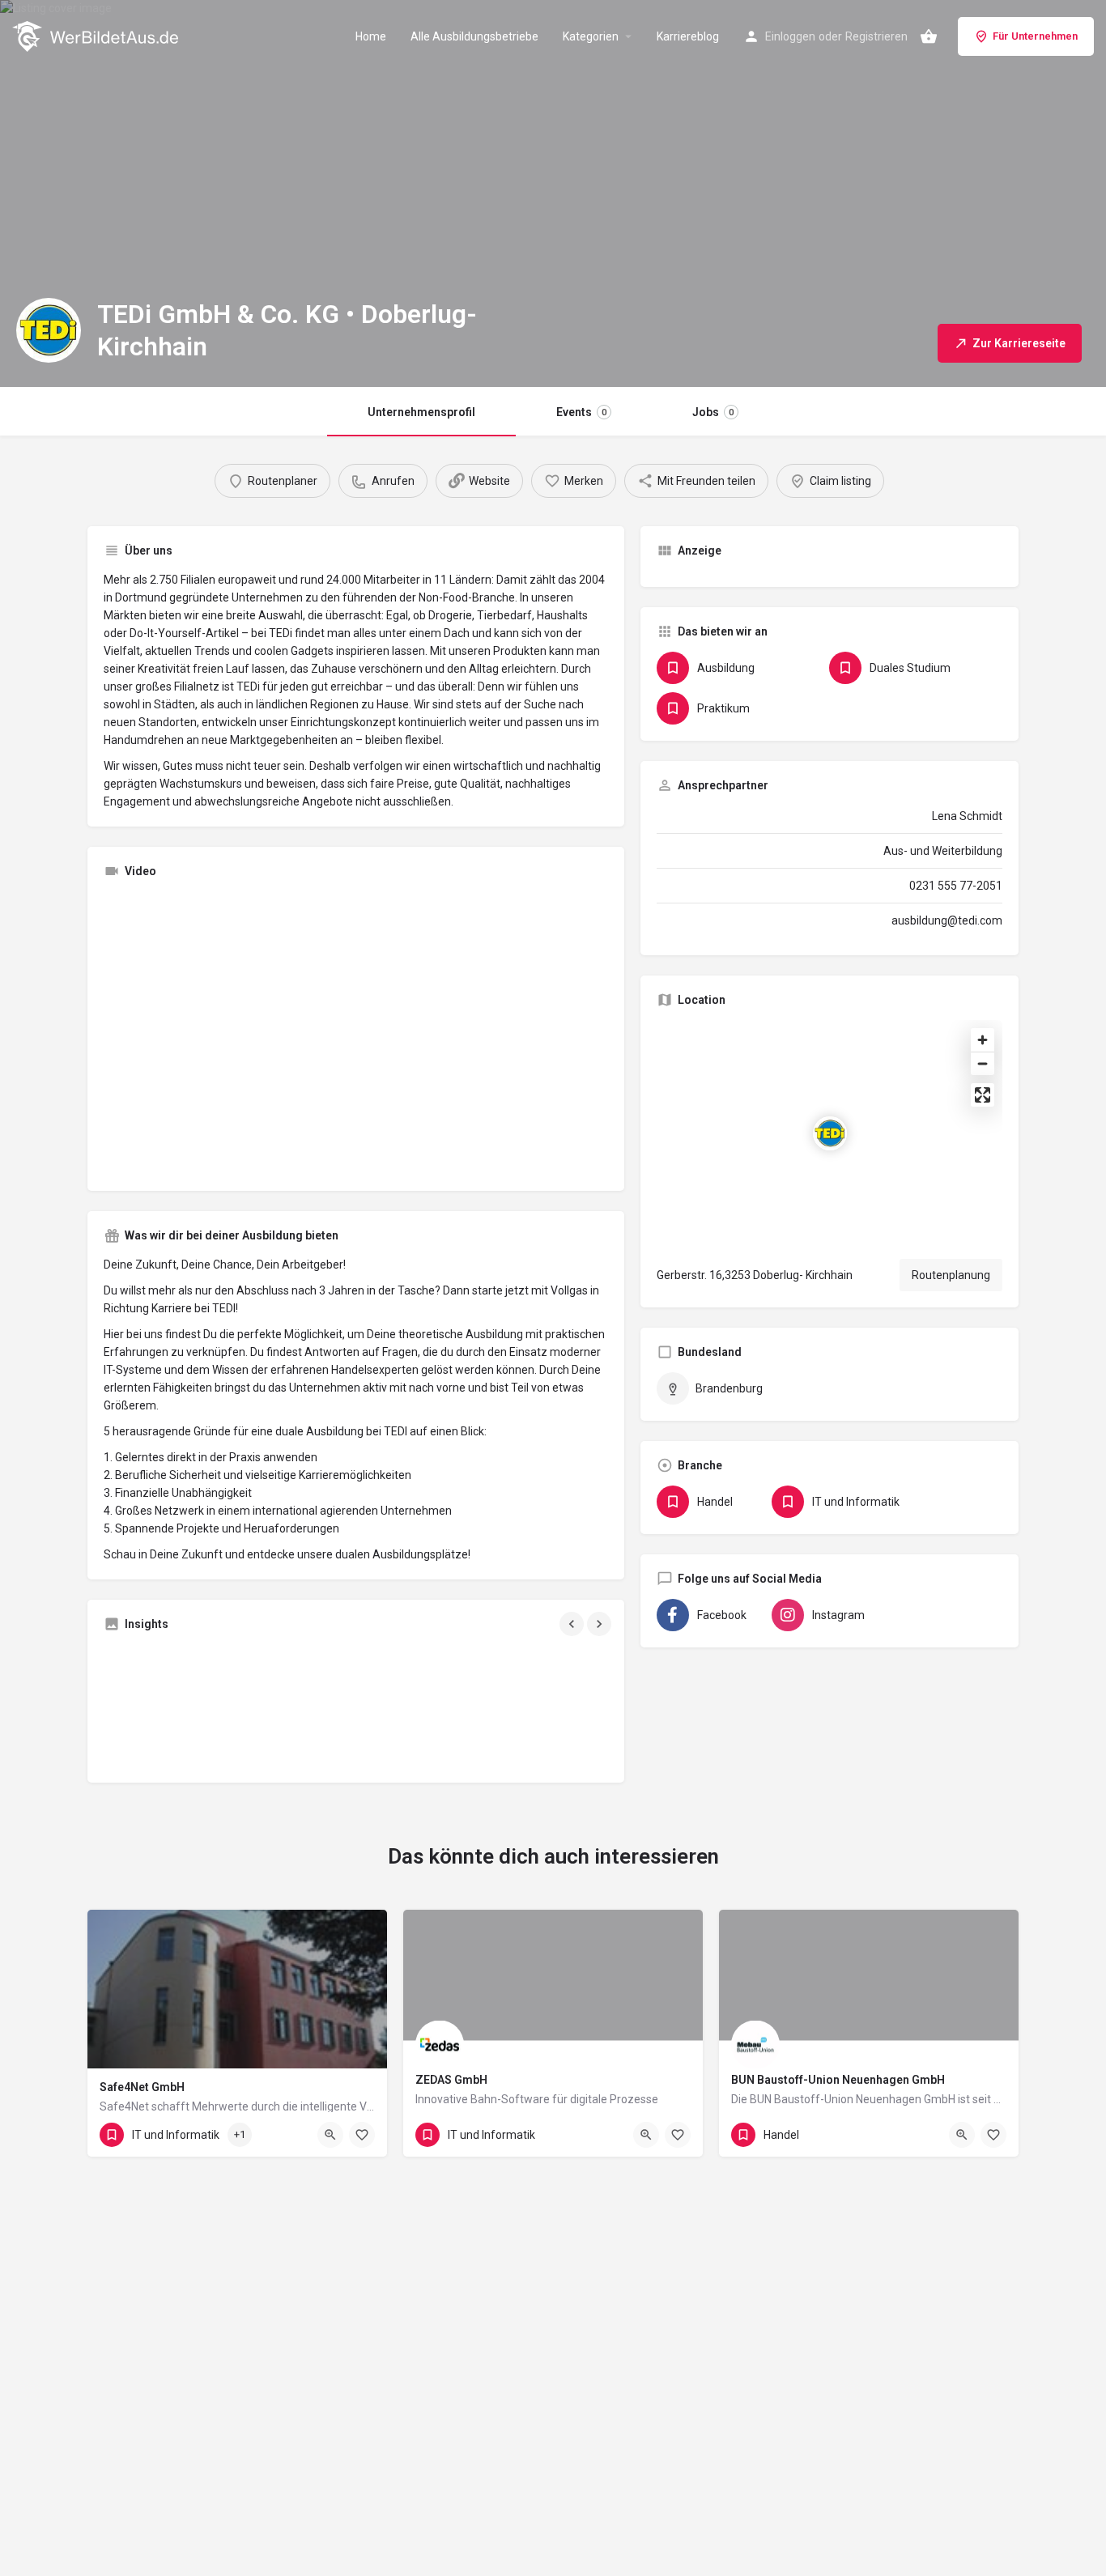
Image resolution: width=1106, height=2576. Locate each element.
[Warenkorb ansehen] (929, 36)
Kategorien (591, 36)
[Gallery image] (185, 1705)
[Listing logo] (49, 330)
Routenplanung (951, 1275)
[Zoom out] (983, 1063)
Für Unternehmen (1035, 36)
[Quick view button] (330, 2135)
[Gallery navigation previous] (573, 1624)
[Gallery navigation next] (601, 1624)
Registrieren (876, 36)
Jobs (713, 412)
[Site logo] (97, 35)
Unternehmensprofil (421, 412)
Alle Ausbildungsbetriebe (474, 36)
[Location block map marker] (830, 1133)
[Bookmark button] (362, 2135)
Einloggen (790, 36)
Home (371, 36)
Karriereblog (688, 36)
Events (581, 412)
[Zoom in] (983, 1040)
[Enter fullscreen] (983, 1095)
